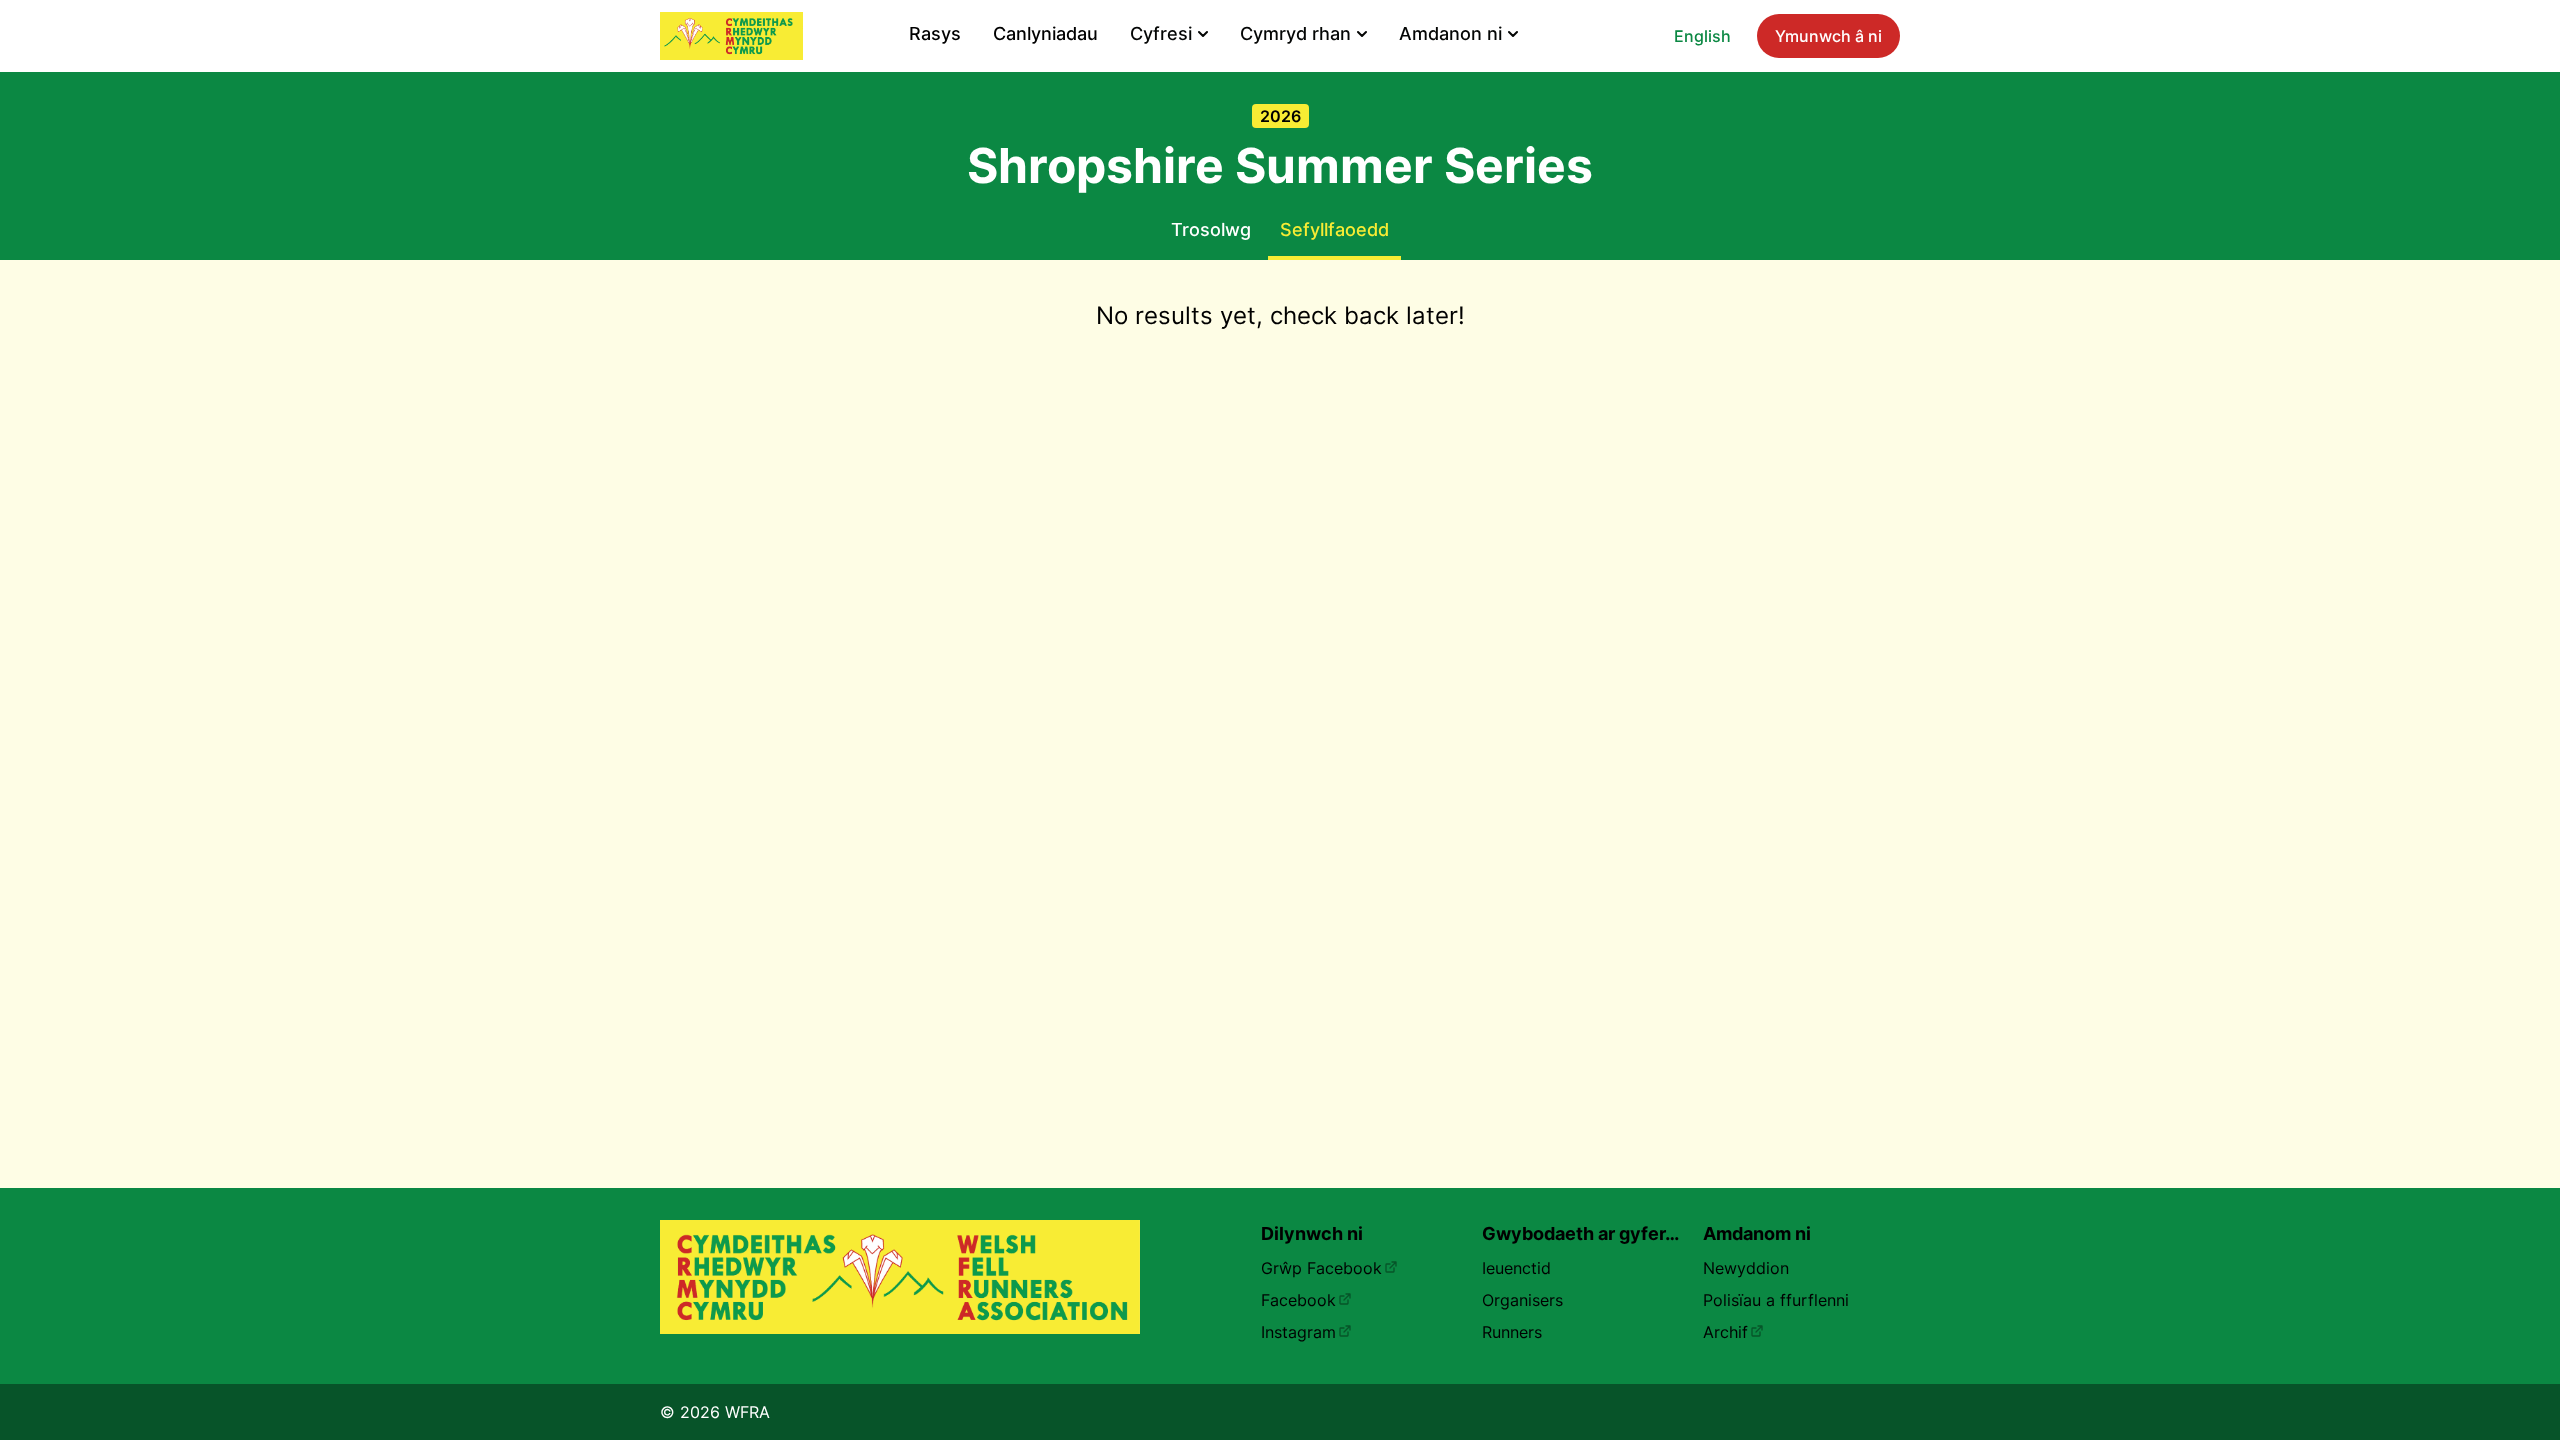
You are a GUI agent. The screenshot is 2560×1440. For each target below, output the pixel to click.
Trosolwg (1211, 229)
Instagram (1298, 1332)
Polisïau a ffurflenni (1776, 1300)
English (1702, 36)
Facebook (1298, 1300)
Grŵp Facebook (1321, 1268)
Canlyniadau (1045, 33)
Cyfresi (1161, 33)
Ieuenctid (1516, 1268)
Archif (1725, 1332)
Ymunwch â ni (1828, 36)
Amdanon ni (1450, 33)
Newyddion (1746, 1268)
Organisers (1522, 1300)
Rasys (935, 33)
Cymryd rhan (1295, 33)
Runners (1512, 1332)
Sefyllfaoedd (1334, 229)
